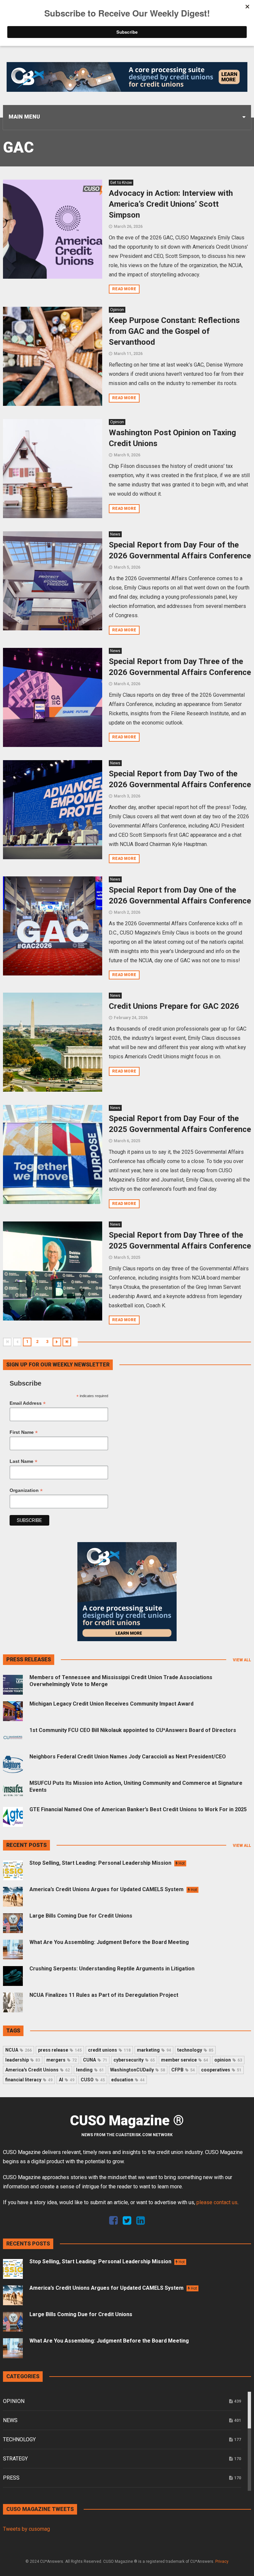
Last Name (23, 1461)
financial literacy (29, 2080)
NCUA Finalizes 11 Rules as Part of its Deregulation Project (104, 1995)
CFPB (183, 2070)
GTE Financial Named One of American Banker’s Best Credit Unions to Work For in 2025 (138, 1809)
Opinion (117, 310)
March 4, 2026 (127, 684)
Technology (19, 2439)
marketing (154, 2050)
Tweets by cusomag (26, 2529)
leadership (23, 2060)
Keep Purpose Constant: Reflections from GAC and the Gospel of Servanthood (174, 331)
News (115, 534)
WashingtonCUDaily (138, 2070)
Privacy (222, 2561)
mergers (62, 2060)
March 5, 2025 (127, 1257)
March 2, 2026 (127, 912)
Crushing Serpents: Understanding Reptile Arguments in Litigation (112, 1969)
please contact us (217, 2202)
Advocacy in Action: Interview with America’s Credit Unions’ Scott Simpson (171, 204)
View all (242, 1660)
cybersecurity (134, 2060)
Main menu (24, 117)
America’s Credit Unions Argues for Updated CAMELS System (113, 1889)
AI (67, 2080)
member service (185, 2060)
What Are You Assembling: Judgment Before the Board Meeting (109, 1942)
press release (60, 2050)
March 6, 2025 (127, 1141)
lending (90, 2070)
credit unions (109, 2050)
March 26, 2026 (128, 227)
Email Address (28, 1403)
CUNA (95, 2060)
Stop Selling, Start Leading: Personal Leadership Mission (107, 1863)
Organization (26, 1490)
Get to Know (121, 183)
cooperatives (221, 2070)
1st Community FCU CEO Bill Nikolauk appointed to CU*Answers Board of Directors (133, 1730)
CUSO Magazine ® (127, 2121)
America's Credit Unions (38, 2070)
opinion (228, 2060)
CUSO (93, 2080)
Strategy (15, 2459)
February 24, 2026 (131, 1018)
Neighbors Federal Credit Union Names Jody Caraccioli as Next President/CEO (128, 1757)
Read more (124, 289)
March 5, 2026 (127, 567)
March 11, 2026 (128, 354)
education (128, 2080)
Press (11, 2478)
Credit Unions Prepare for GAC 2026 (174, 1006)
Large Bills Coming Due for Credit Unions (81, 1916)
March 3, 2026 (127, 796)
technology (195, 2050)
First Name (24, 1432)
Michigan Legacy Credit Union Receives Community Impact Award (111, 1704)
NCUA (19, 2050)
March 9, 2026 (127, 455)
